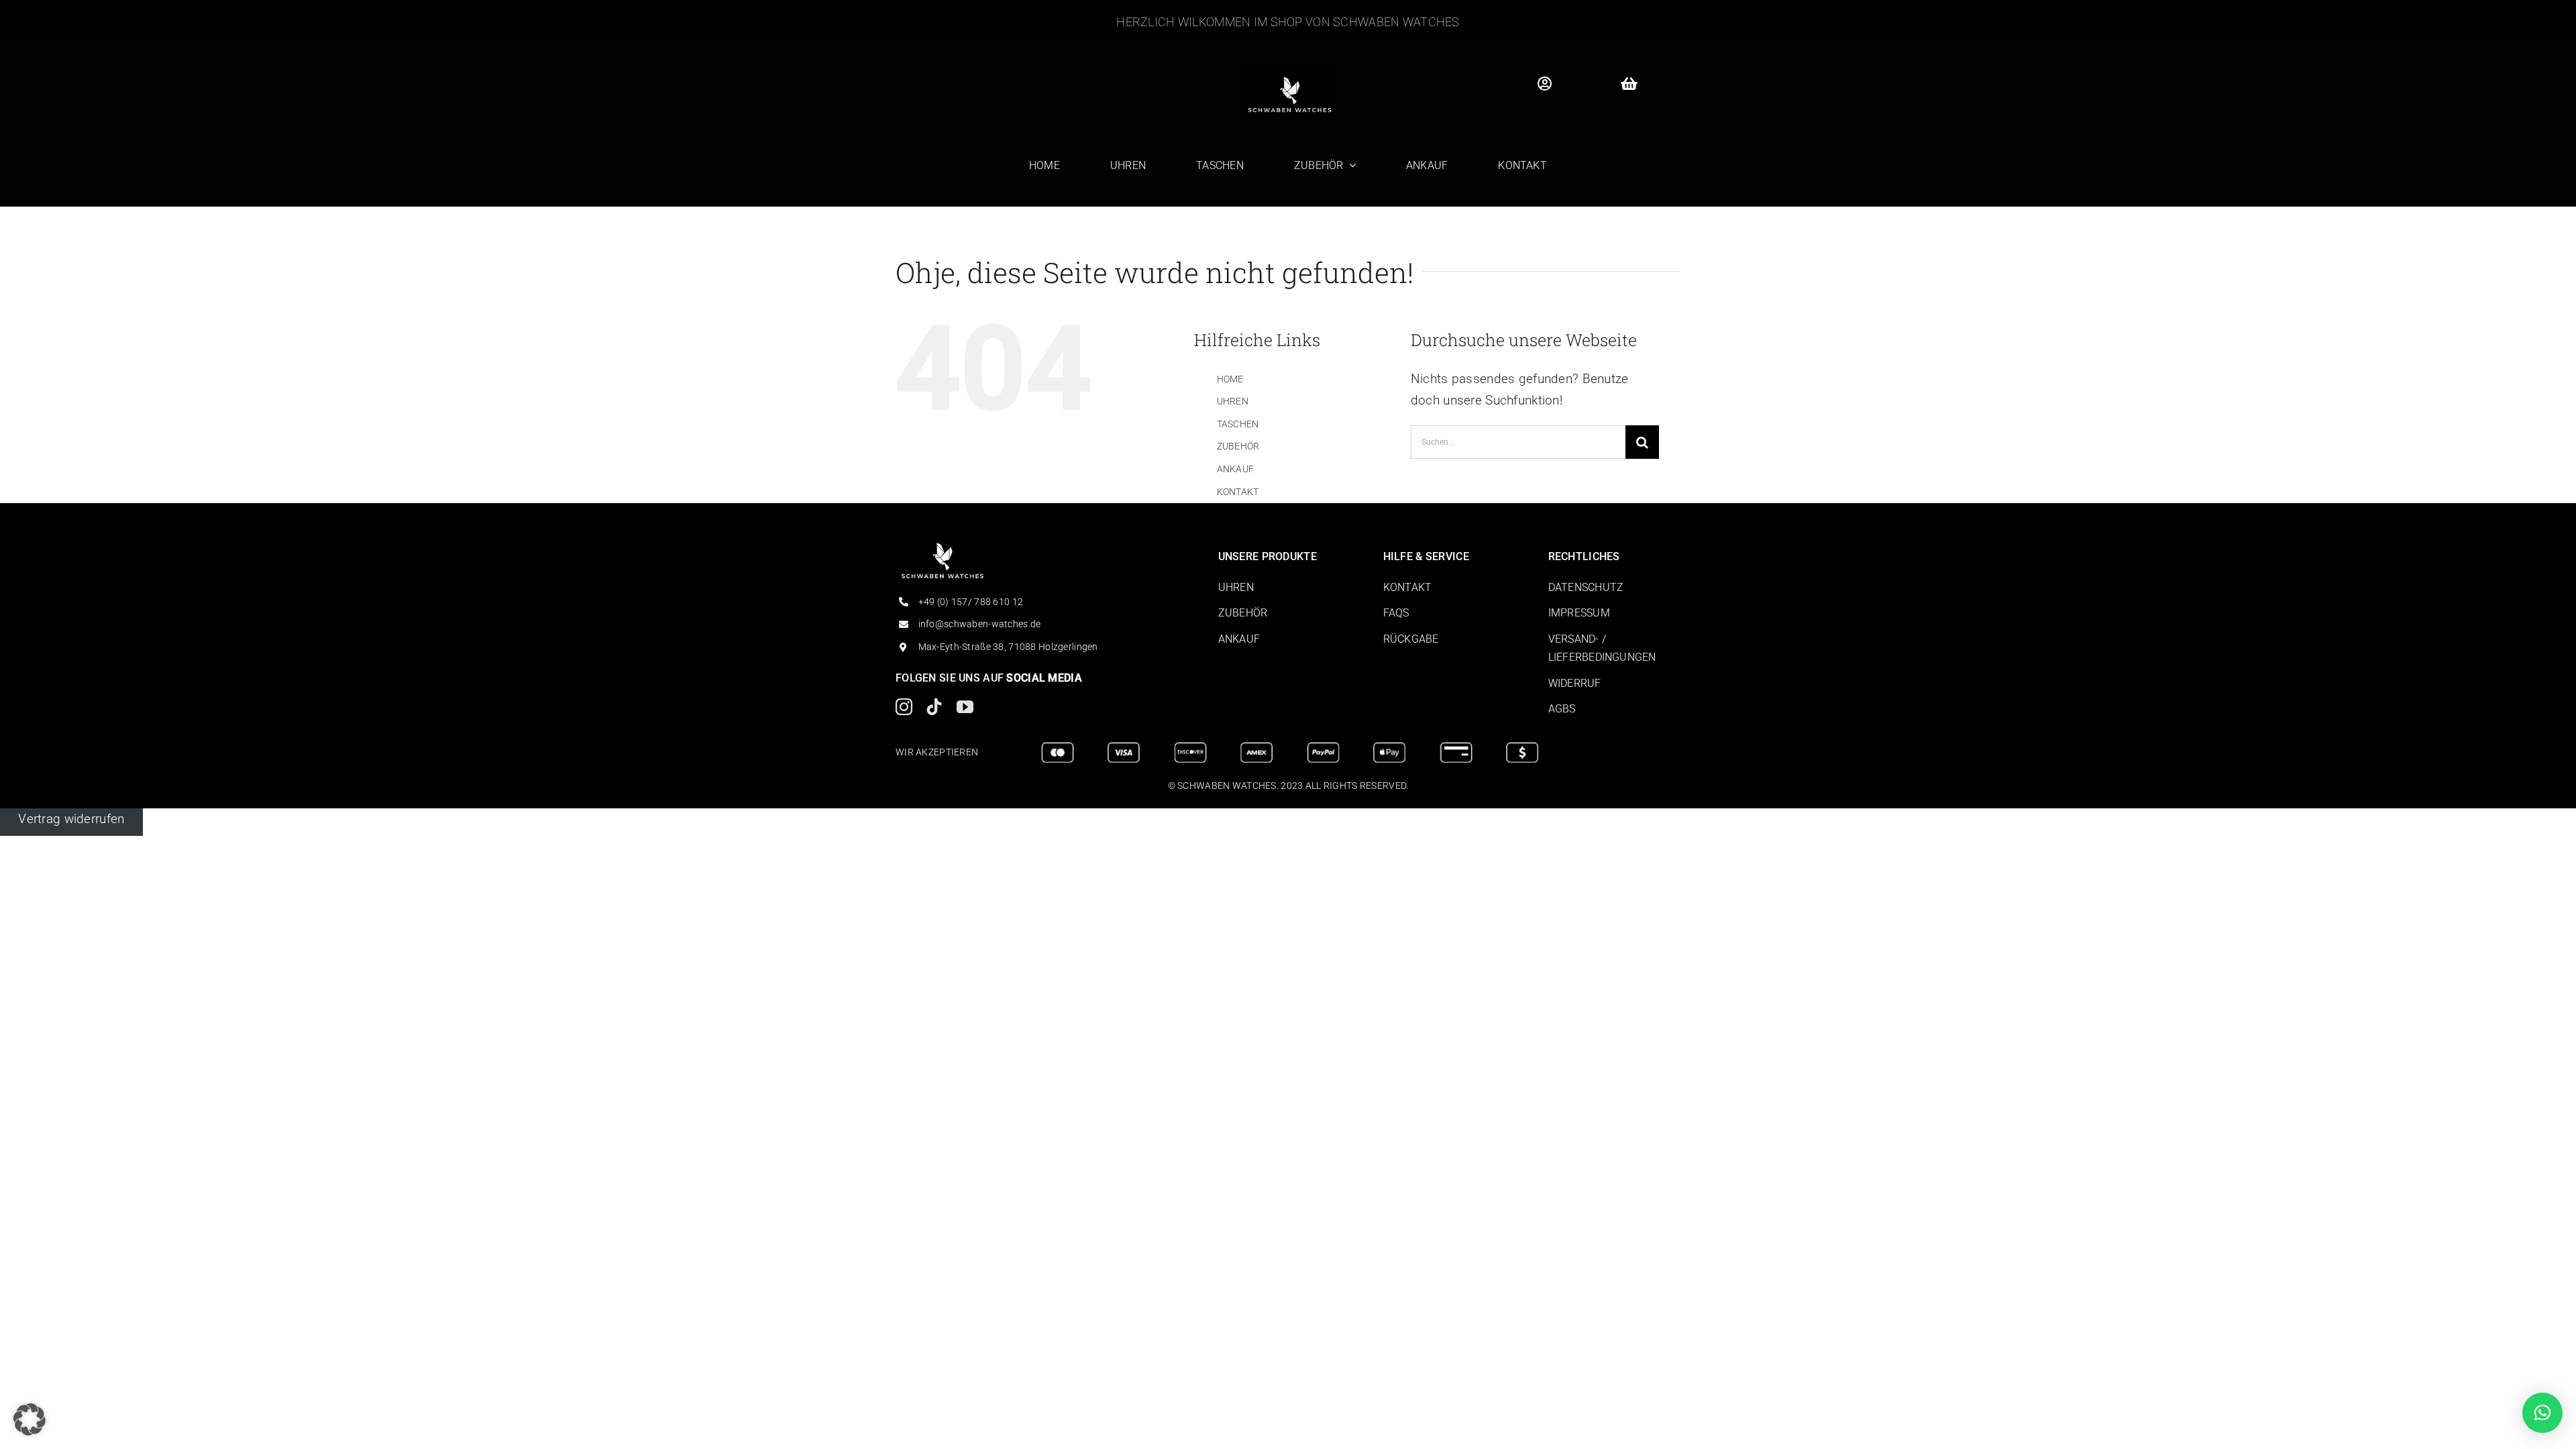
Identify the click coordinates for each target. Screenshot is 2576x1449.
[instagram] (904, 707)
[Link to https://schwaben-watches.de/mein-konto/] (1544, 84)
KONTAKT (1238, 492)
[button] (30, 1419)
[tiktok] (934, 707)
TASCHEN (1238, 424)
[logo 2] (1288, 68)
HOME (1230, 379)
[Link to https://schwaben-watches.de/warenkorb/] (1629, 84)
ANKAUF (1236, 469)
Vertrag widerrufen (71, 819)
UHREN (1233, 401)
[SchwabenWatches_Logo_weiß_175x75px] (943, 549)
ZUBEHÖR (1238, 446)
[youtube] (965, 707)
